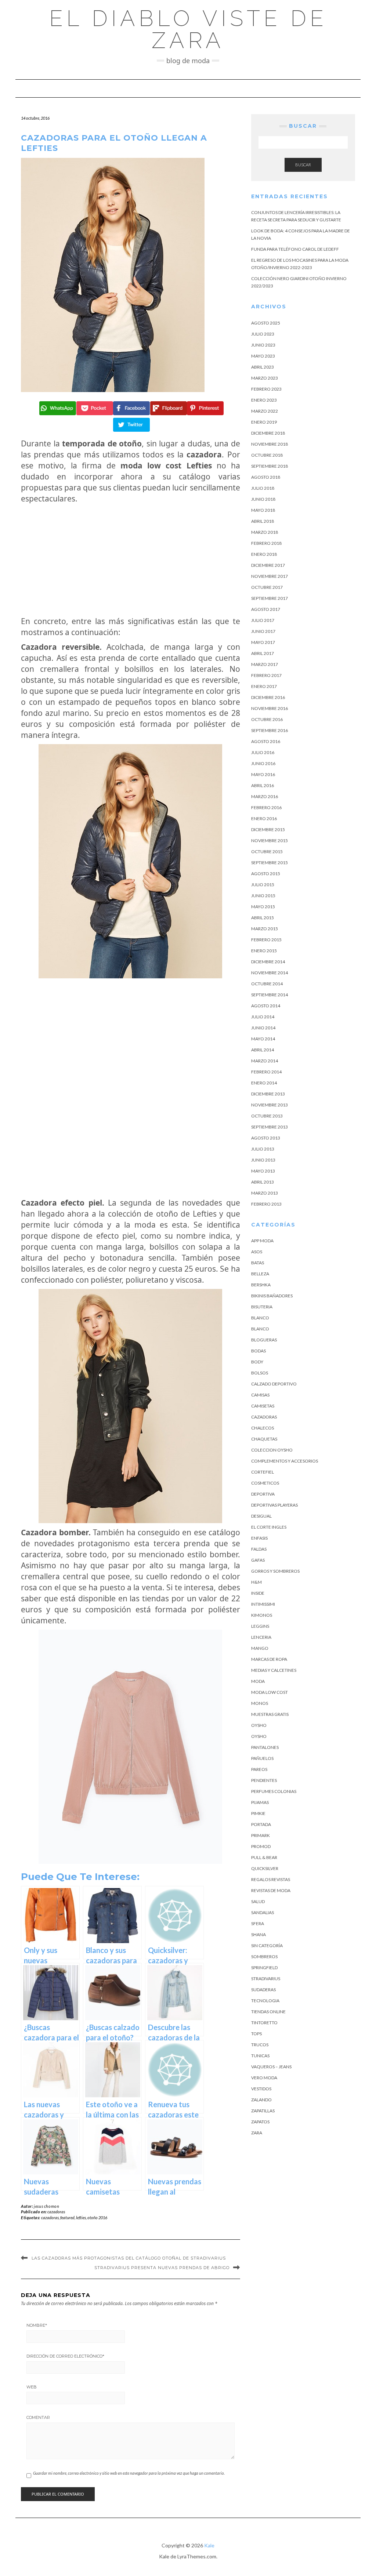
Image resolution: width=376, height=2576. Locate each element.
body (257, 1362)
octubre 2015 (267, 852)
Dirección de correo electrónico (65, 2356)
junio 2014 (263, 1028)
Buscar (303, 165)
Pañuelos (262, 1758)
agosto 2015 (266, 874)
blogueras (264, 1340)
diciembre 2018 (268, 433)
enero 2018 (264, 554)
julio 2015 (263, 885)
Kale (209, 2545)
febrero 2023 (266, 389)
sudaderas (263, 1990)
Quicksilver (265, 1868)
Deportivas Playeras (274, 1505)
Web (32, 2387)
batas (258, 1263)
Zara (257, 2133)
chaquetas (264, 1439)
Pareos (259, 1769)
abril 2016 (263, 785)
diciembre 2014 (268, 962)
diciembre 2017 (268, 565)
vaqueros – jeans (271, 2067)
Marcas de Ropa (269, 1659)
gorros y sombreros (275, 1571)
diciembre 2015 (268, 829)
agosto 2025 (266, 323)
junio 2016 (263, 763)
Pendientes (264, 1780)
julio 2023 (263, 334)
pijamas (260, 1802)
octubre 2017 (267, 587)
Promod (261, 1846)
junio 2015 (263, 896)
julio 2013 (263, 1149)
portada (261, 1824)
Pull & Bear (264, 1857)
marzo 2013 (265, 1193)
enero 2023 (264, 400)
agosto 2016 (266, 741)
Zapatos (260, 2122)
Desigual (261, 1516)
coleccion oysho (272, 1450)
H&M (256, 1582)
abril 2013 (263, 1182)
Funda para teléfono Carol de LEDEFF (295, 249)
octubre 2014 (267, 984)
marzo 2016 (265, 796)
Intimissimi (263, 1604)
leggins (260, 1626)
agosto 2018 (266, 477)
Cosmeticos (265, 1483)
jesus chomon (46, 2206)
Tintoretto (264, 2023)
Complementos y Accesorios (285, 1461)
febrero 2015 (266, 940)
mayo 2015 (263, 907)
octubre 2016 (267, 719)
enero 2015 (264, 951)
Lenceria (261, 1637)
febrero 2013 (266, 1204)
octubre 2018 (267, 455)
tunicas (260, 2056)
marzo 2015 (265, 929)
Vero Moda (264, 2078)
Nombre (37, 2325)
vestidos (261, 2089)
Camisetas (263, 1406)
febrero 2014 (266, 1072)
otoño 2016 (97, 2218)
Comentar (38, 2417)
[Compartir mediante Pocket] (94, 408)
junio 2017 (263, 631)
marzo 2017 (265, 664)
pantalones (265, 1747)
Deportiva (263, 1494)
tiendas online (268, 2012)
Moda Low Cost (270, 1692)
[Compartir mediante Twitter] (131, 425)
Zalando (261, 2100)
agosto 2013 (266, 1138)
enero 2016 (264, 818)
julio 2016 (263, 752)
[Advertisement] (131, 560)
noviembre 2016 (270, 708)
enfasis (259, 1538)
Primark (261, 1835)
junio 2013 (263, 1160)
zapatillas (263, 2111)
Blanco (260, 1318)
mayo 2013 (263, 1171)
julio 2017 (263, 620)
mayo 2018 (263, 510)
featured (67, 2218)
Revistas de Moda (271, 1890)
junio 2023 (263, 345)
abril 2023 (263, 367)
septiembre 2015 (270, 863)
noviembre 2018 (270, 444)
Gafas (258, 1560)
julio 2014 (263, 1017)
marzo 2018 (265, 532)
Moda (258, 1681)
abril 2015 (263, 918)
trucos (260, 2045)
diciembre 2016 (268, 697)
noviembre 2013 (270, 1105)
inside (258, 1593)
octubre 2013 (267, 1116)
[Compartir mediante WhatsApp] (57, 408)
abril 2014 (263, 1050)
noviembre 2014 (270, 973)
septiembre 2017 (270, 598)
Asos (257, 1252)
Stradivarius (266, 1979)
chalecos (263, 1428)
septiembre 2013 (270, 1127)
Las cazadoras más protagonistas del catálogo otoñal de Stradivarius (129, 2258)
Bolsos (260, 1373)
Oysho (259, 1725)
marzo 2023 (265, 378)
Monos (260, 1703)
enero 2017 (264, 686)
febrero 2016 (266, 807)
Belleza (260, 1274)
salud (258, 1901)
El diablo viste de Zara (188, 29)
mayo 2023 (263, 356)
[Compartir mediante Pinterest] (204, 408)
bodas (258, 1351)
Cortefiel (263, 1472)
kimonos (262, 1615)
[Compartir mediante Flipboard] (168, 408)
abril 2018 (263, 521)
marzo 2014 (265, 1061)
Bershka (261, 1285)
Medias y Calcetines (274, 1670)
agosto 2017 (266, 609)
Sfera (258, 1923)
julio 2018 (263, 488)
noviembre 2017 (270, 576)
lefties (81, 2218)
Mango (260, 1648)
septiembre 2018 (270, 466)
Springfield (264, 1968)
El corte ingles (269, 1527)
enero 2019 (264, 422)
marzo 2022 (265, 411)
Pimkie (258, 1813)
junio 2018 (263, 499)
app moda (262, 1241)
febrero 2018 (266, 543)
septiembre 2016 (270, 730)
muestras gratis (270, 1714)
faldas (259, 1549)
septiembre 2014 (270, 995)
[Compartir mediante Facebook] (131, 408)
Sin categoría (267, 1945)
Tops (256, 2034)
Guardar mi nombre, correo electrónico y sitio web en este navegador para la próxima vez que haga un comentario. (129, 2473)
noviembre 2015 (270, 840)
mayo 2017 (263, 642)
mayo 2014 (263, 1039)
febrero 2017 (266, 675)
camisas (260, 1395)
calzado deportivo (274, 1384)
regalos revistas (271, 1879)
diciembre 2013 (268, 1094)
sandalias (263, 1912)
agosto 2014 (266, 1006)
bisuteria (262, 1307)
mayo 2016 (263, 774)
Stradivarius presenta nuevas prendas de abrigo (162, 2268)
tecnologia (265, 2001)
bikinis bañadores (272, 1296)
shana (258, 1934)
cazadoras (56, 2212)
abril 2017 (263, 653)
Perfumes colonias (274, 1791)
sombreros (264, 1957)
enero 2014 (264, 1083)
